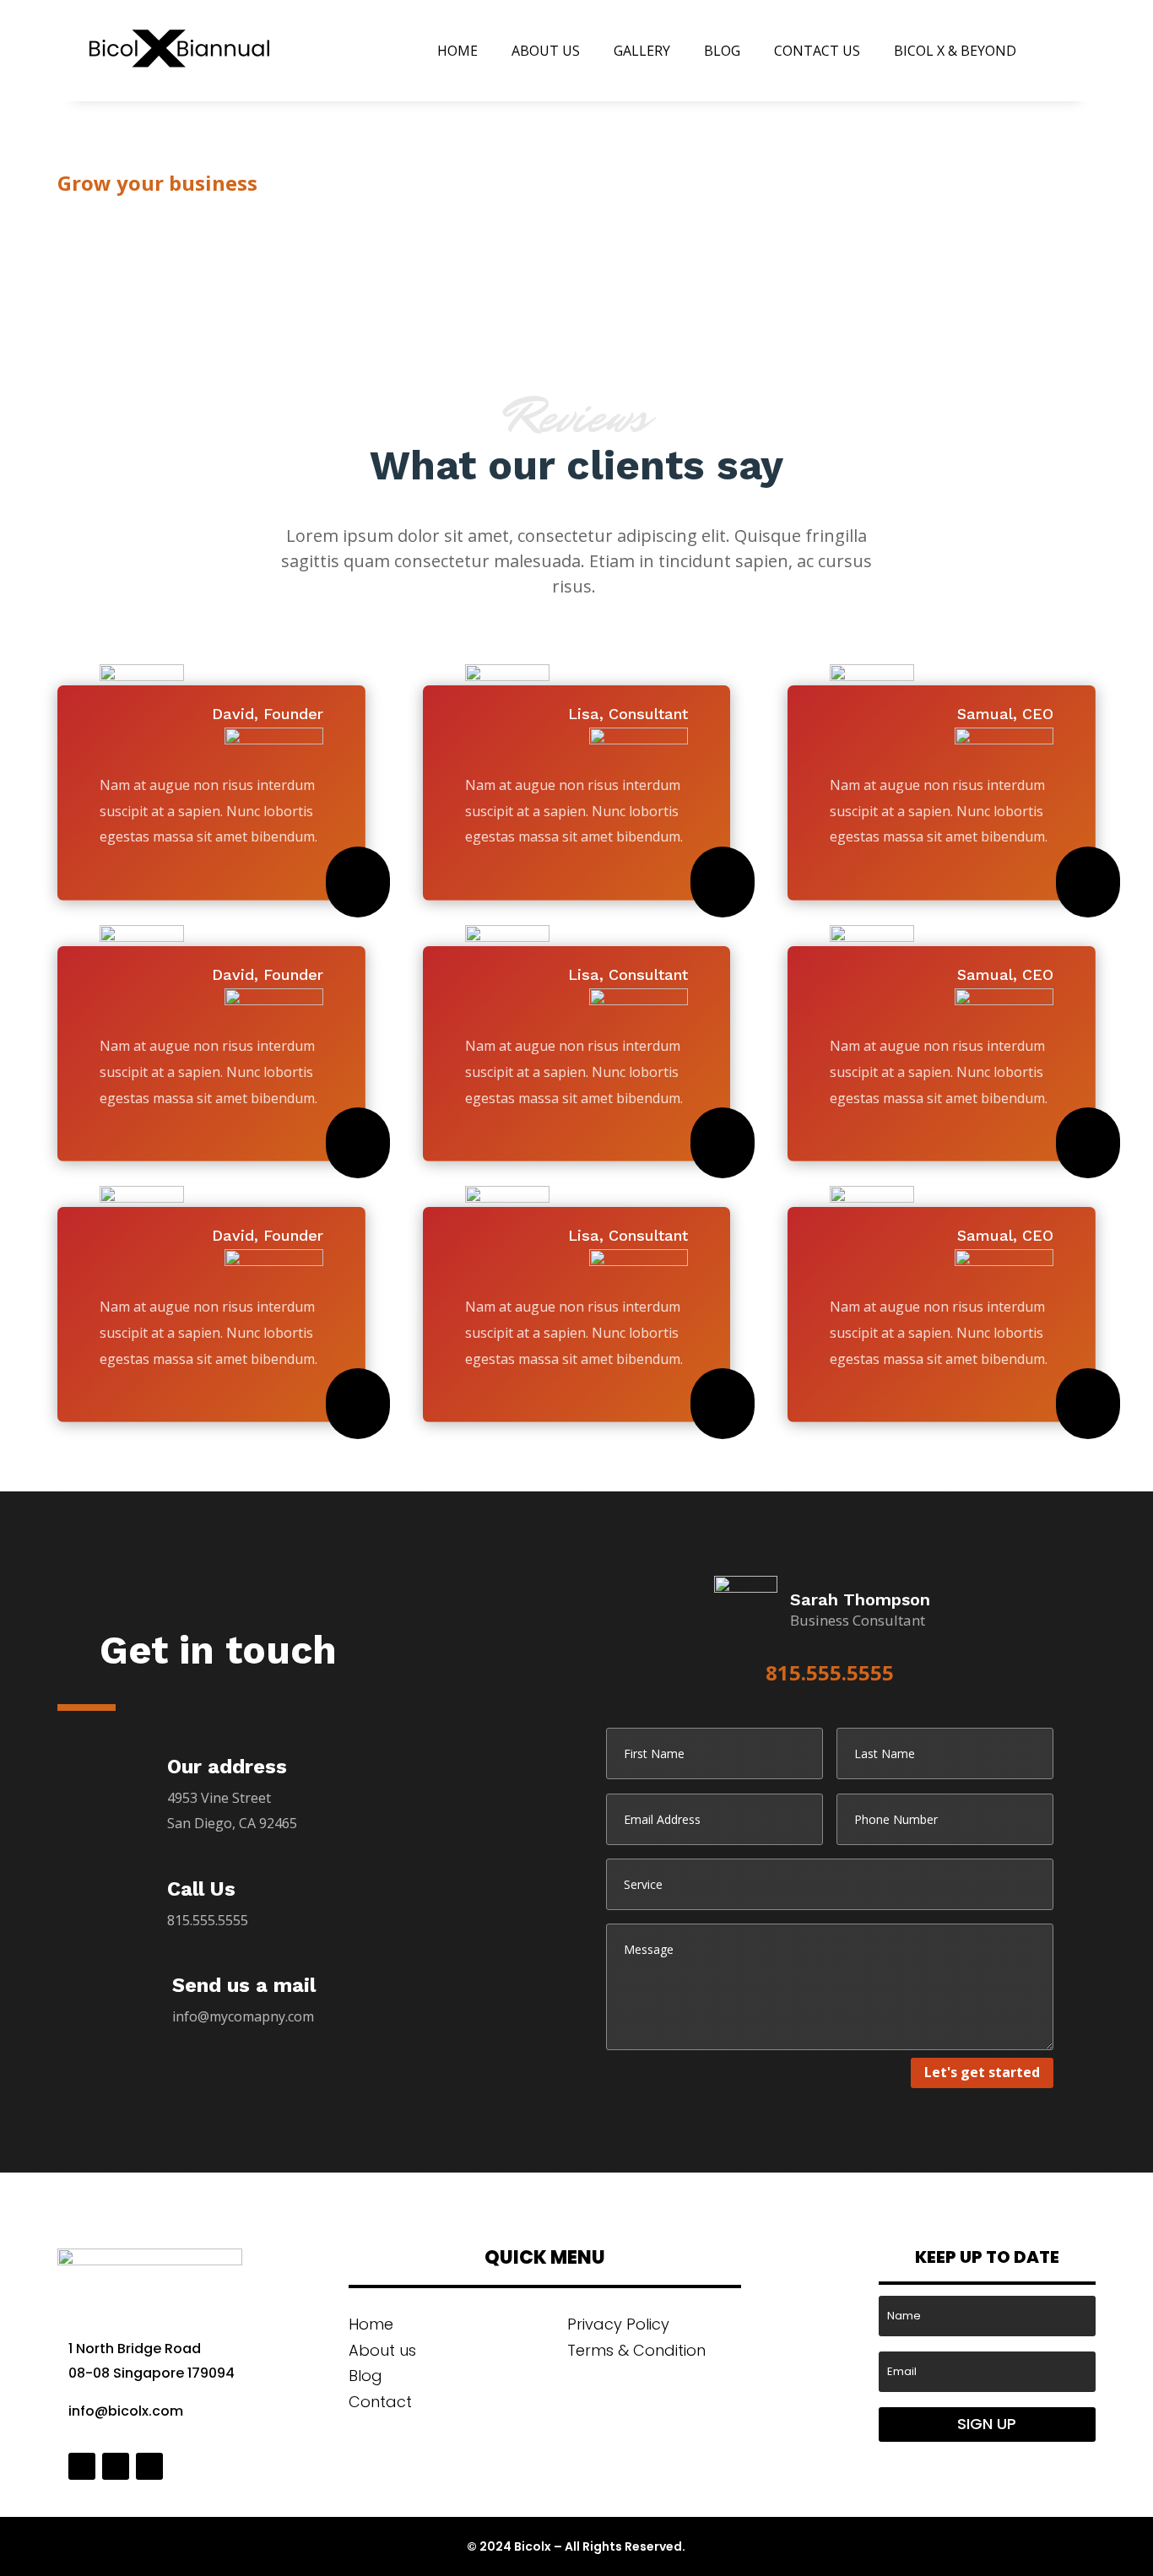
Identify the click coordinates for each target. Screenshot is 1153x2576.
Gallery (642, 51)
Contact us (817, 51)
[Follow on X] (116, 2466)
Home (457, 51)
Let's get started (982, 2072)
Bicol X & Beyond (955, 51)
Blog (722, 51)
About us (546, 51)
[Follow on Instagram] (149, 2466)
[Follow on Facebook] (82, 2466)
